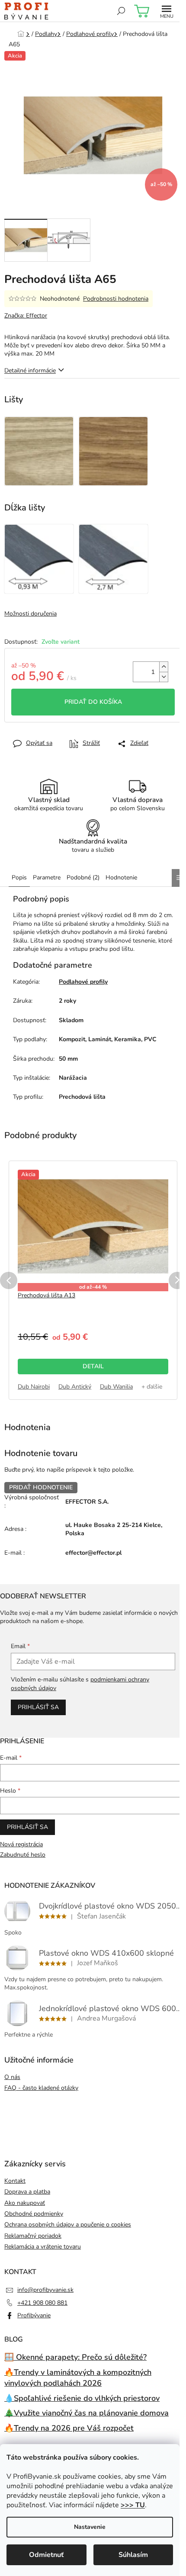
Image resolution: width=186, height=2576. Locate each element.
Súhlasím (133, 2555)
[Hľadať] (121, 11)
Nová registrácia (21, 1844)
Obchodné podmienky (34, 2214)
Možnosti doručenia (30, 614)
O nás (12, 2077)
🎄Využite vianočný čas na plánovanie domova (87, 2413)
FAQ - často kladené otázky (41, 2088)
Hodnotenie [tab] (121, 877)
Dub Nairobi (34, 1387)
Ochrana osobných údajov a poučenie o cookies (68, 2225)
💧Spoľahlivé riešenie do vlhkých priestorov (82, 2398)
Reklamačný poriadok (33, 2236)
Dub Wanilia (116, 1387)
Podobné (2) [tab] (83, 877)
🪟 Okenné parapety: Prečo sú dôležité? (75, 2357)
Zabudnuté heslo (23, 1855)
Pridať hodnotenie (41, 1487)
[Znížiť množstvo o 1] (164, 677)
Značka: (26, 316)
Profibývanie (34, 2315)
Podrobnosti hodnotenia (116, 299)
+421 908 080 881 (42, 2303)
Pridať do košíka (93, 702)
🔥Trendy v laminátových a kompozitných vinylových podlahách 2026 (78, 2378)
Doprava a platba (27, 2192)
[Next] (177, 1280)
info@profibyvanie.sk (45, 2290)
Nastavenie (90, 2527)
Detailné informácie (30, 371)
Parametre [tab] (47, 877)
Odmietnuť (46, 2555)
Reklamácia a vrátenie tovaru (43, 2247)
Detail (93, 1366)
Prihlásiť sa (38, 1707)
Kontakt (15, 2181)
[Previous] (9, 1280)
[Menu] (167, 11)
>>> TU (133, 2505)
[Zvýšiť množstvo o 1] (164, 667)
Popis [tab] (19, 877)
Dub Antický (75, 1387)
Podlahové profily (83, 982)
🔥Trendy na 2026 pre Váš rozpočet (69, 2428)
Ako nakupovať (25, 2203)
